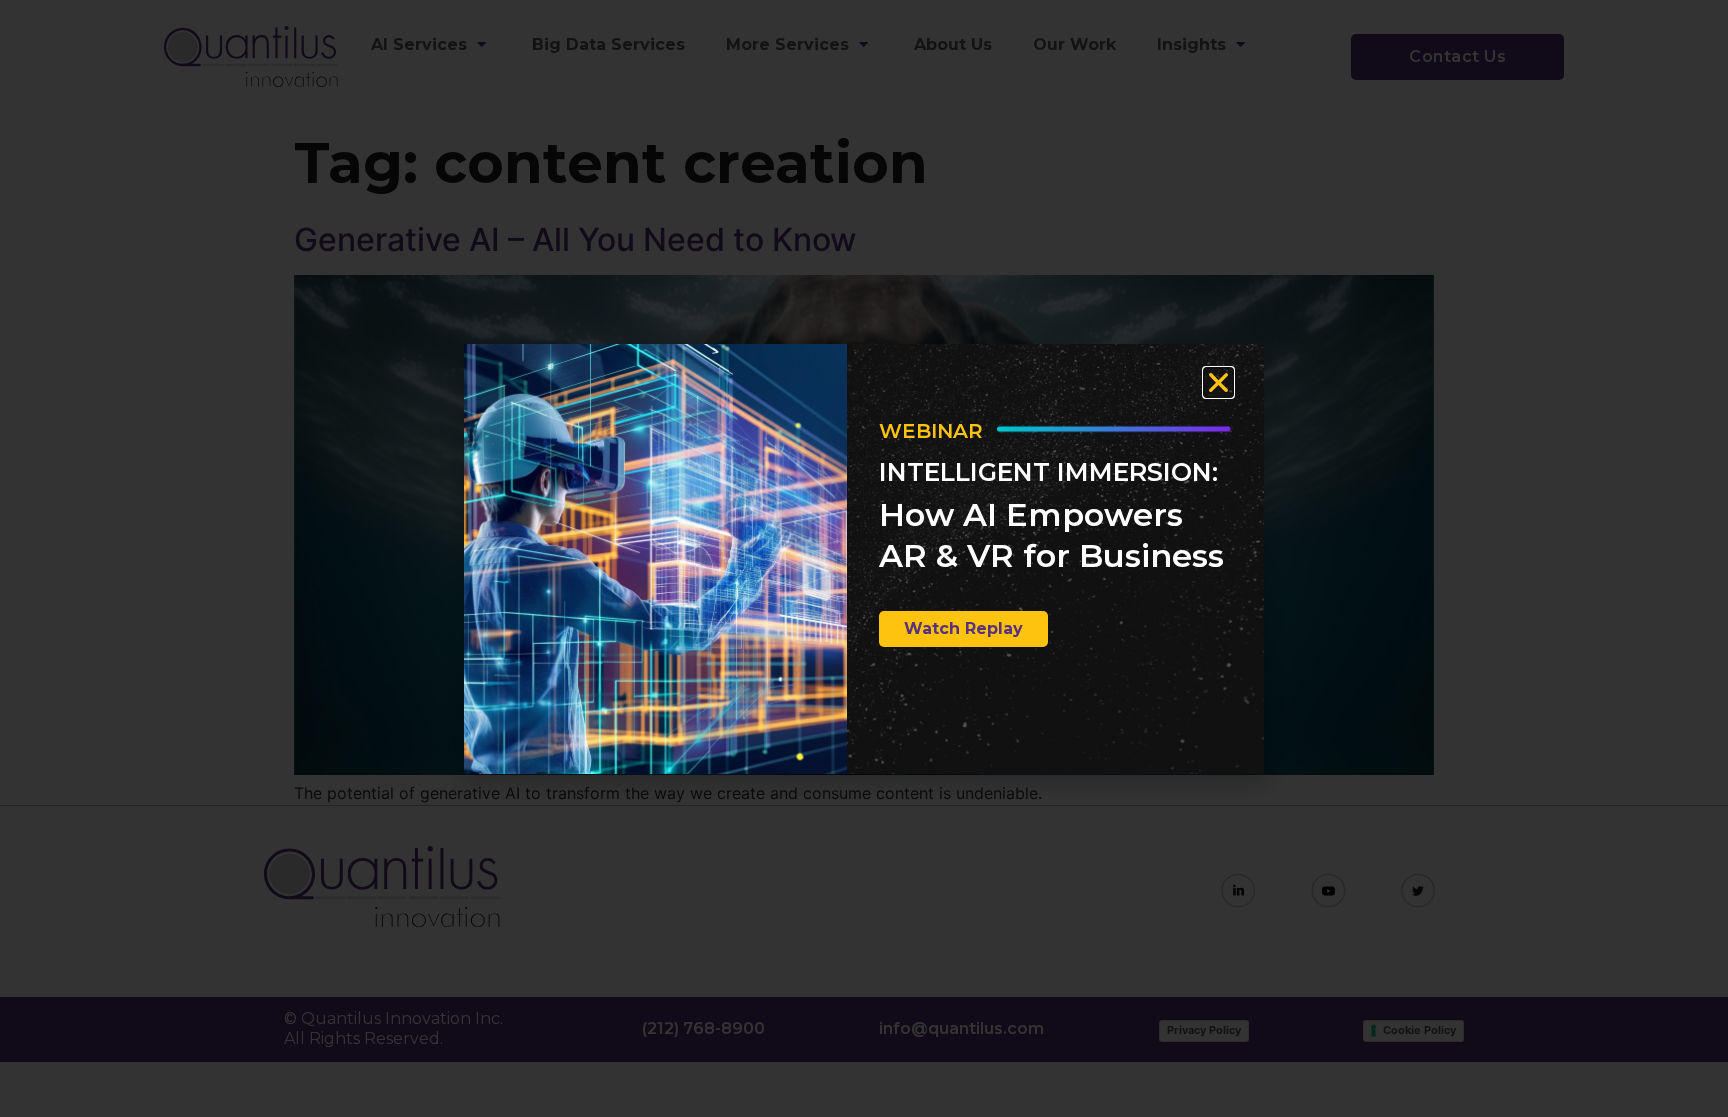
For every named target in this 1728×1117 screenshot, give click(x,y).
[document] (864, 558)
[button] (1218, 382)
